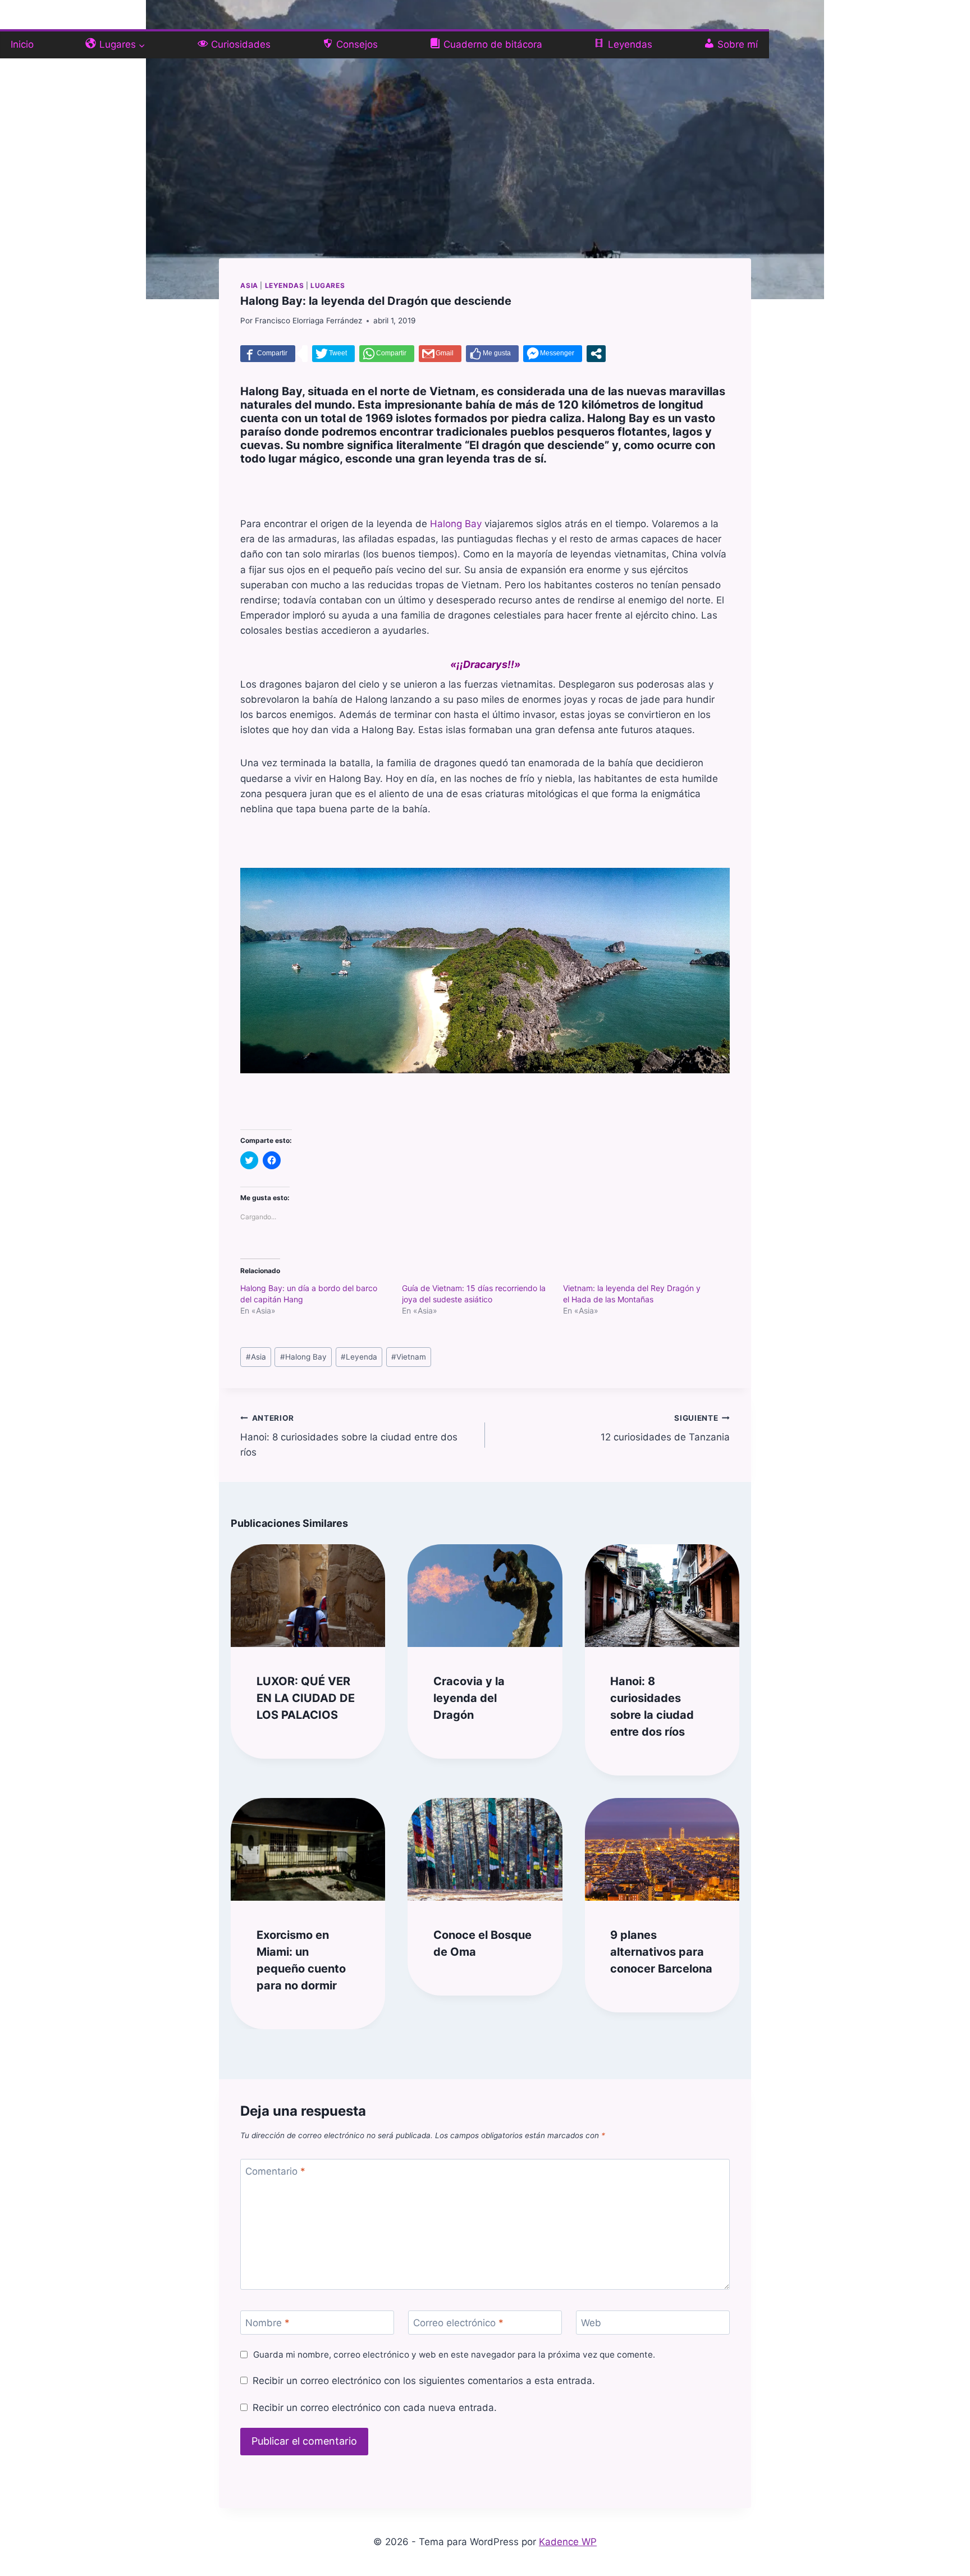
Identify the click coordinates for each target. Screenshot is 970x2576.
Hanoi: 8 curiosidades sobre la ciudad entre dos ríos (349, 1436)
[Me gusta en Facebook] (492, 354)
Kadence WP (568, 2542)
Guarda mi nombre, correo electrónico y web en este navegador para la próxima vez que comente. (454, 2355)
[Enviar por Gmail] (440, 354)
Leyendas (285, 285)
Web (591, 2323)
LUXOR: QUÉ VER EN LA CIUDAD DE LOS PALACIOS (306, 1698)
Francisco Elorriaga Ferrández (308, 321)
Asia (249, 285)
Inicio (22, 44)
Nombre (267, 2323)
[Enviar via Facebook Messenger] (553, 354)
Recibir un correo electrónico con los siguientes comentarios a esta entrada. (424, 2381)
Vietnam (409, 1357)
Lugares (328, 285)
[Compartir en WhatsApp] (387, 354)
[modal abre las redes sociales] (596, 354)
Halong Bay (456, 524)
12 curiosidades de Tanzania (665, 1428)
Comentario (275, 2171)
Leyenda (359, 1357)
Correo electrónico (458, 2323)
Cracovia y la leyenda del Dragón (469, 1698)
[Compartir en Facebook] (268, 354)
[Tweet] (333, 354)
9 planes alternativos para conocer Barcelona (661, 1952)
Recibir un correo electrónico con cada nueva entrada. (374, 2408)
